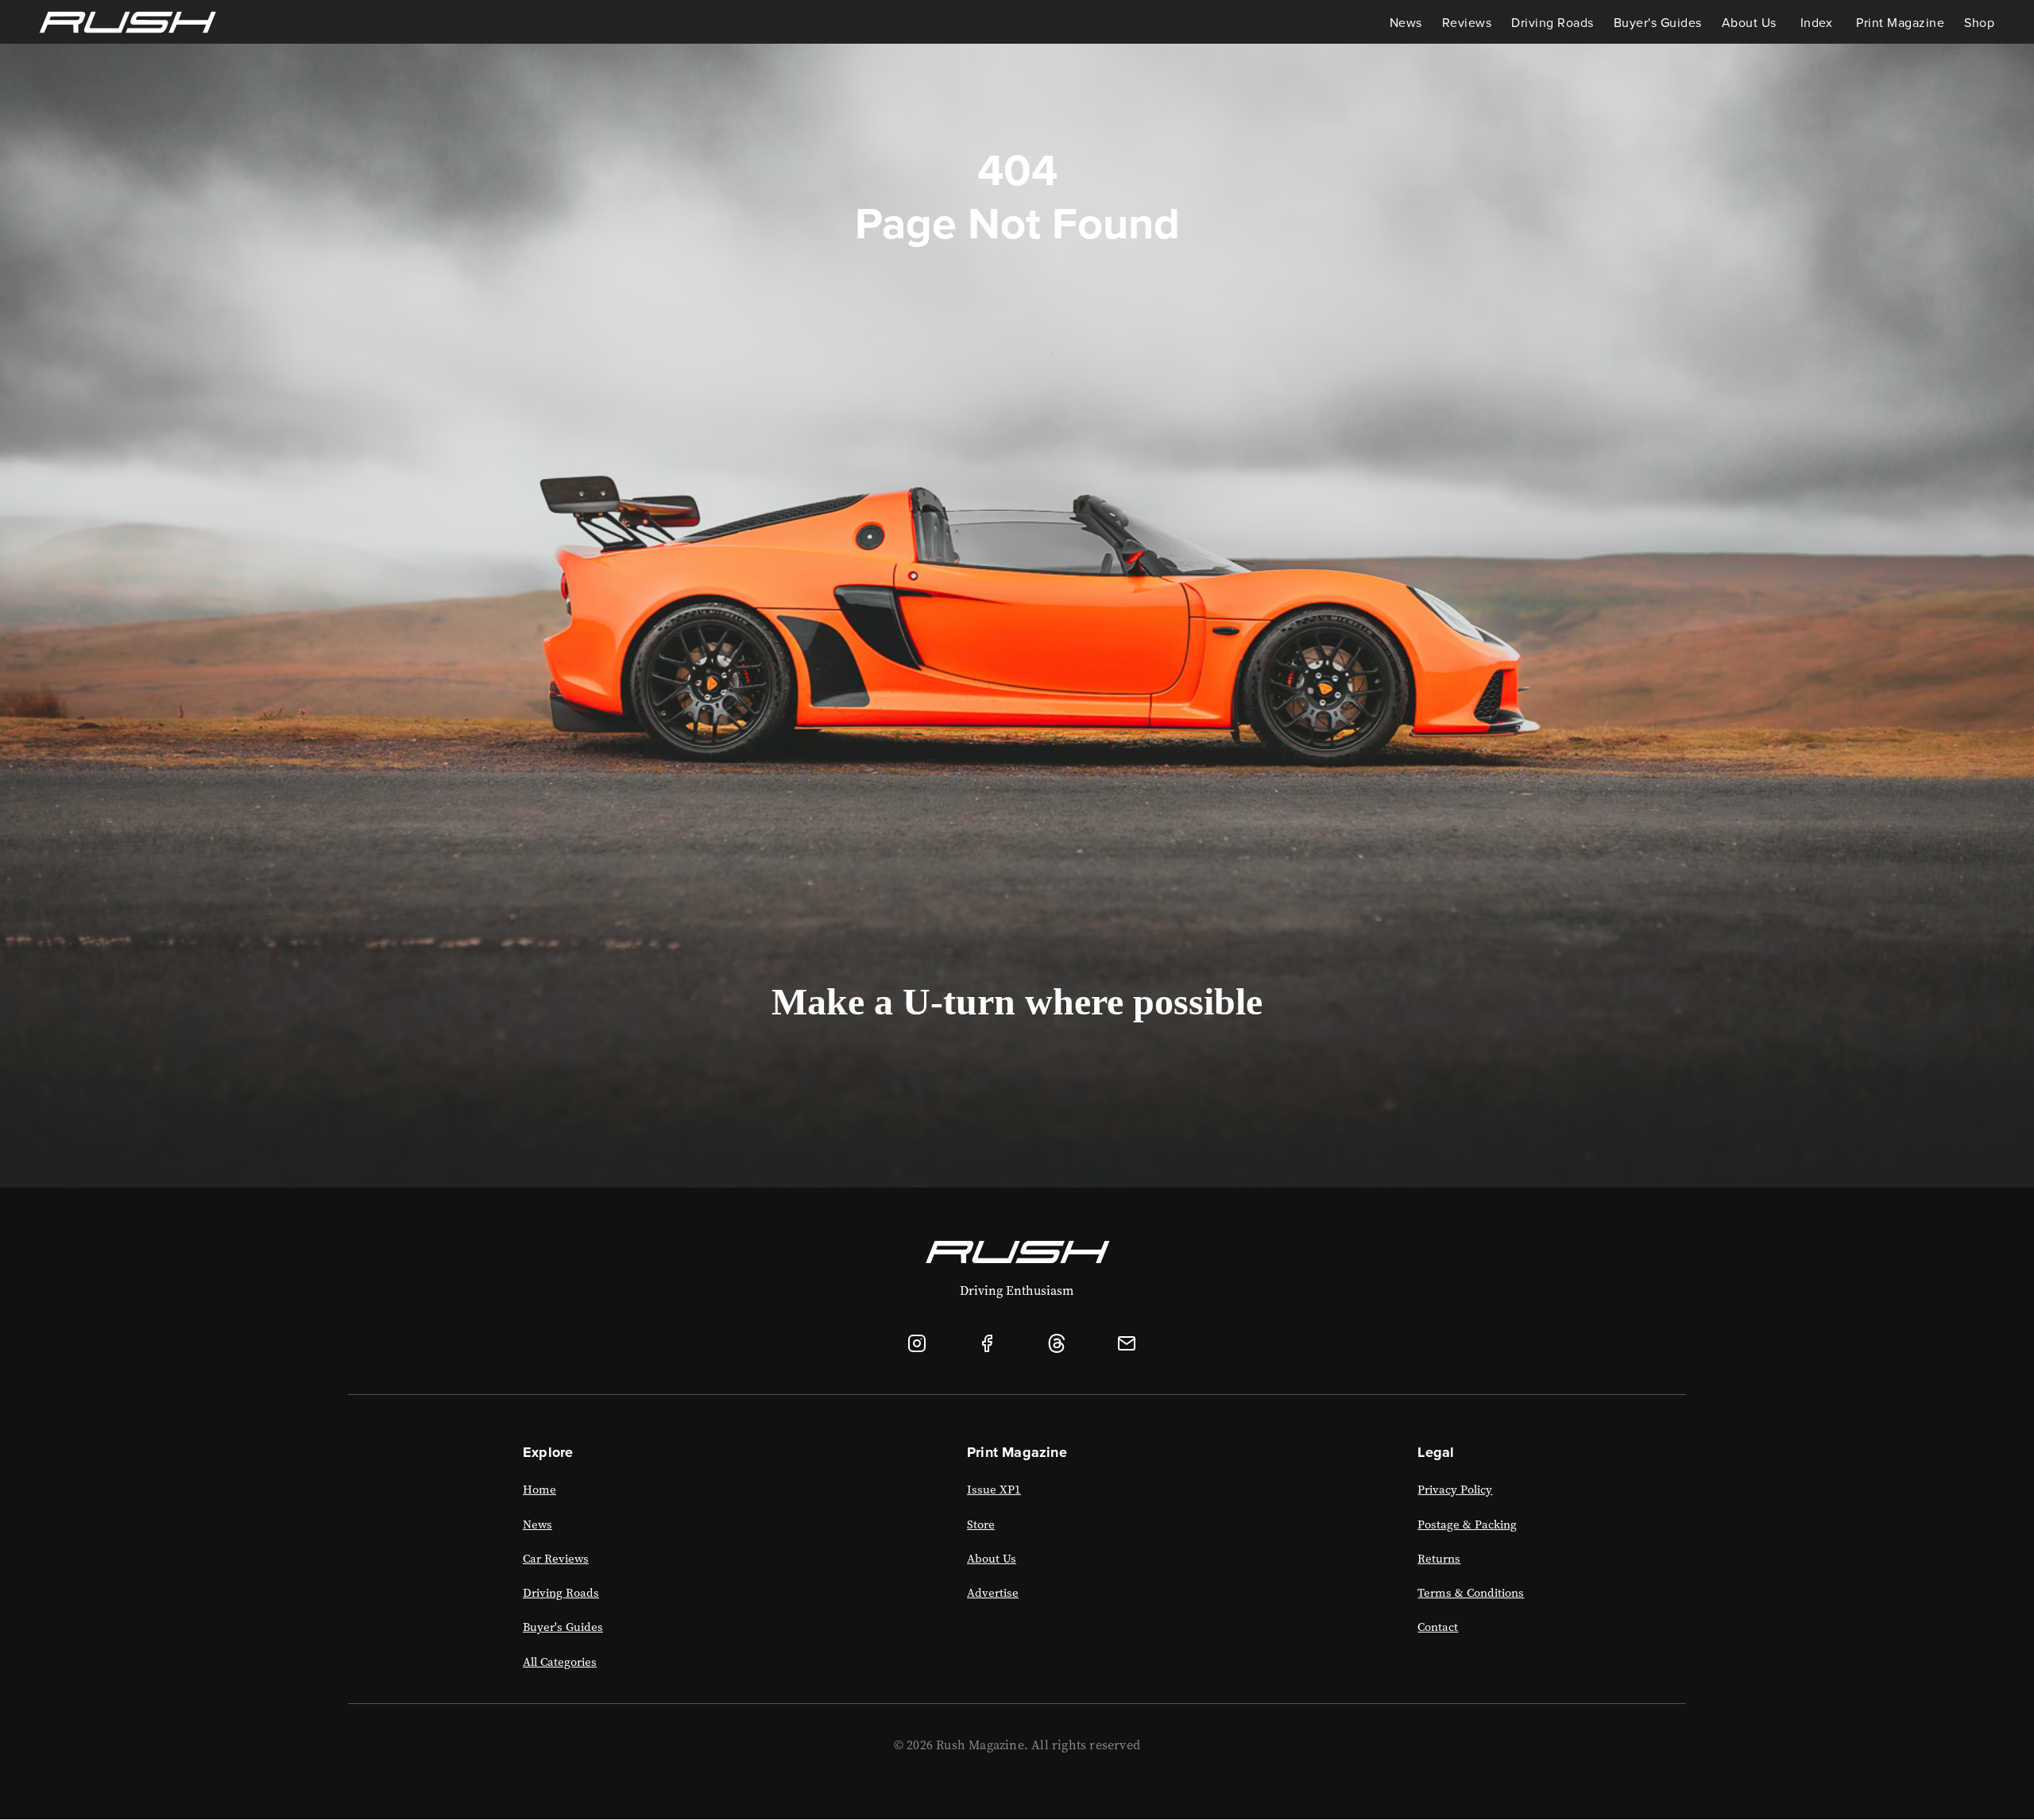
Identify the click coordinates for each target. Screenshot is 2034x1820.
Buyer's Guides (1658, 22)
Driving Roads (1553, 22)
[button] (1749, 22)
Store (981, 1524)
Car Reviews (556, 1559)
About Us (992, 1559)
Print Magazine (1900, 22)
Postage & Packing (1467, 1524)
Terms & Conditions (1471, 1593)
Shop (1979, 22)
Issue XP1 (994, 1490)
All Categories (560, 1662)
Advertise (993, 1593)
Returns (1439, 1559)
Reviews (1467, 22)
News (1406, 22)
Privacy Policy (1455, 1490)
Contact (1438, 1627)
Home (539, 1490)
